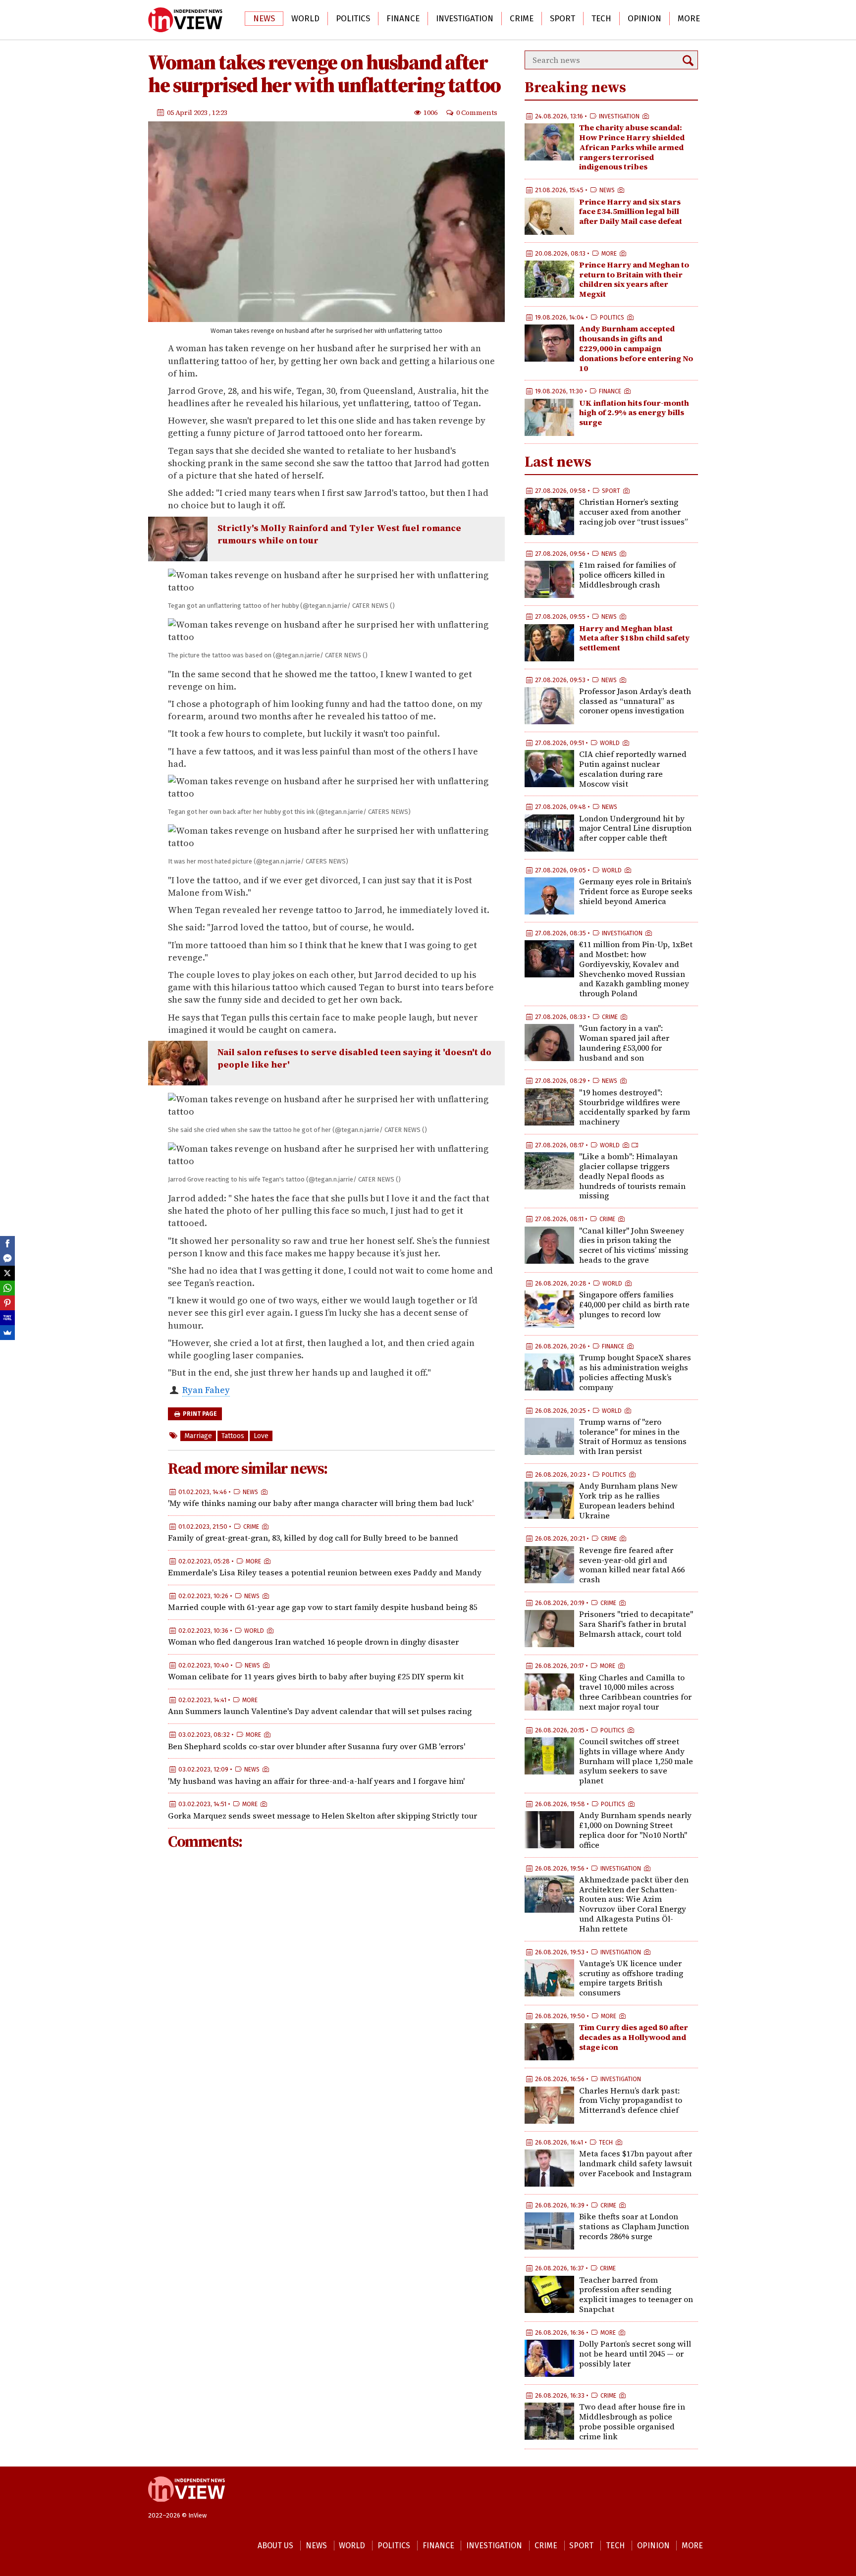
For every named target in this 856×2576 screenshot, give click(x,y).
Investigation (465, 19)
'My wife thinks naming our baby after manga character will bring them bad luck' (321, 1503)
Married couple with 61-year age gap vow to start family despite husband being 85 (322, 1607)
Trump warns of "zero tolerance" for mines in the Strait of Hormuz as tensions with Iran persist (633, 1436)
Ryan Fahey (206, 1390)
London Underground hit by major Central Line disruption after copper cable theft (635, 828)
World (305, 19)
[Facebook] (7, 1243)
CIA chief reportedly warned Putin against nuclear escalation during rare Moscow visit (633, 769)
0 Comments (477, 112)
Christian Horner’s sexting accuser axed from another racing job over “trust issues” (634, 512)
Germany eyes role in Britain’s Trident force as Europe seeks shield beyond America (636, 891)
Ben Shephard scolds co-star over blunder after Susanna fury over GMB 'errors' (317, 1746)
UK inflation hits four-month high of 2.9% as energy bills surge (634, 413)
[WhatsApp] (7, 1288)
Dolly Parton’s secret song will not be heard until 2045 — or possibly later (635, 2354)
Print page (199, 1414)
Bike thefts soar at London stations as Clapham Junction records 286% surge (634, 2226)
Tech (601, 19)
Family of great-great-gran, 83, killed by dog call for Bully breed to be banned (313, 1538)
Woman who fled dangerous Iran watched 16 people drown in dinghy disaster (313, 1642)
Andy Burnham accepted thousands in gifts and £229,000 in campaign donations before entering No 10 (636, 348)
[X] (7, 1273)
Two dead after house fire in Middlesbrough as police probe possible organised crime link (632, 2421)
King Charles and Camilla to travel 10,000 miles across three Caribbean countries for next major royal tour (635, 1692)
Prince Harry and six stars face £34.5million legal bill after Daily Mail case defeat (631, 212)
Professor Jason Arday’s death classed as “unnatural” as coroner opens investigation (635, 701)
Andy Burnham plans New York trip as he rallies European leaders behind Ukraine (628, 1500)
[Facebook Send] (7, 1258)
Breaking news (575, 87)
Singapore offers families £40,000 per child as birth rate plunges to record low (634, 1304)
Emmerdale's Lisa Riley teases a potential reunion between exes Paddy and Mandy (325, 1572)
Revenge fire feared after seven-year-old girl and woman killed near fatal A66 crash (632, 1565)
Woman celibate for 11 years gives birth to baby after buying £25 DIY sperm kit (316, 1676)
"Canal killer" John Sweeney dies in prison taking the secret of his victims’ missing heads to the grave (634, 1245)
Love (261, 1436)
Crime (522, 19)
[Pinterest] (7, 1303)
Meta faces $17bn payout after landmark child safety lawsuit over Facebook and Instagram (636, 2163)
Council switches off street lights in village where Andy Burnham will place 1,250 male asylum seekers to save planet (636, 1761)
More (689, 19)
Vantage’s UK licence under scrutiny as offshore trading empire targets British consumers (631, 1978)
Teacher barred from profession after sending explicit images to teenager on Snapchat (636, 2294)
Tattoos (233, 1436)
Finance (403, 19)
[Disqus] (331, 1990)
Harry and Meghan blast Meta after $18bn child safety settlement (634, 638)
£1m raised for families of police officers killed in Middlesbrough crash (627, 575)
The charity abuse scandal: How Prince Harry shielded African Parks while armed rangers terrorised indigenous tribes (632, 147)
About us (275, 2546)
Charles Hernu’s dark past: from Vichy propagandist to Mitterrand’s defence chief (631, 2100)
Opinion (644, 19)
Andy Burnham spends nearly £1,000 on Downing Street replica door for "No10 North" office (635, 1830)
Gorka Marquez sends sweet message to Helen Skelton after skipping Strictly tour (322, 1816)
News (264, 19)
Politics (353, 19)
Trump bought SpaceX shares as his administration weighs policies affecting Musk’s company (635, 1372)
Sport (562, 19)
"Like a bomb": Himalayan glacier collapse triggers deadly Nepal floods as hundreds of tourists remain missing (632, 1176)
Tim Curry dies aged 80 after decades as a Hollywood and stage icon (634, 2037)
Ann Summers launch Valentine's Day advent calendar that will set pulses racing (320, 1711)
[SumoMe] (7, 1333)
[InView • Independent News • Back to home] (185, 20)
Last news (558, 461)
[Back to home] (187, 2507)
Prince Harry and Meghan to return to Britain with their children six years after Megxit (634, 279)
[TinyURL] (7, 1318)
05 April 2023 (188, 112)
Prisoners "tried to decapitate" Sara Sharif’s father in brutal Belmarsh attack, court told (636, 1624)
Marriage (198, 1436)
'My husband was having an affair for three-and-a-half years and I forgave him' (316, 1781)
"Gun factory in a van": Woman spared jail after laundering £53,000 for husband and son (624, 1043)
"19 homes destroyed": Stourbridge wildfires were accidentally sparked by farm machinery (635, 1107)
